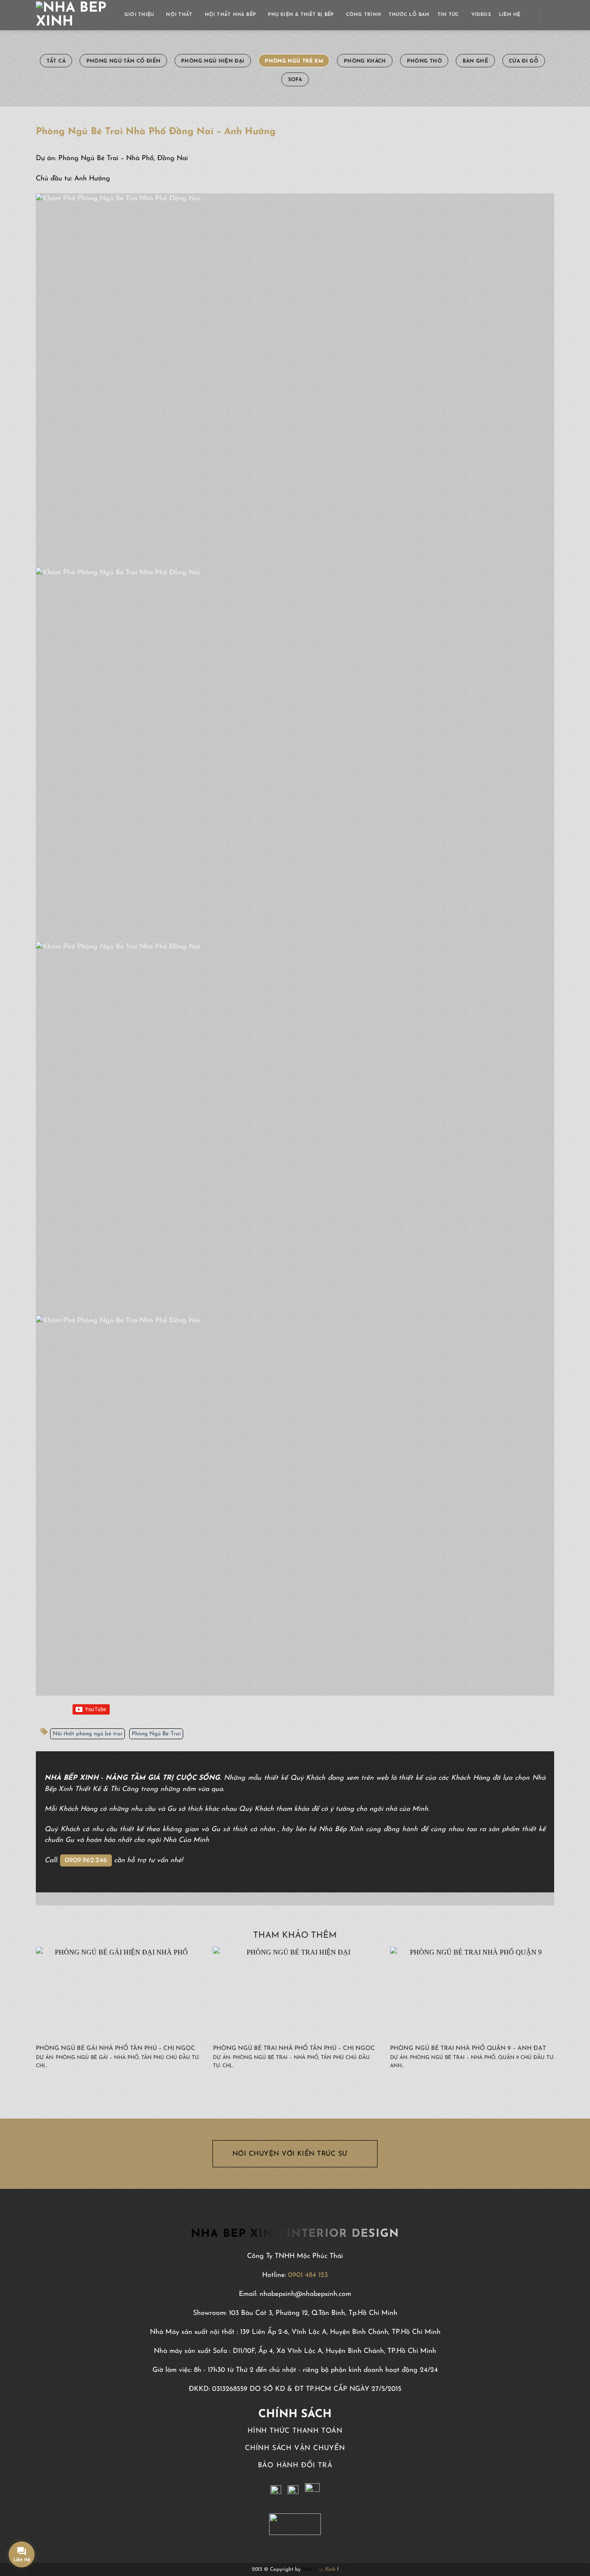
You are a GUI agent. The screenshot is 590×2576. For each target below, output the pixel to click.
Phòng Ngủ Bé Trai (156, 1734)
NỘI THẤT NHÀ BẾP (230, 15)
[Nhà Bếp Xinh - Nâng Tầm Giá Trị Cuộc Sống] (74, 15)
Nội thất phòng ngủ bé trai (87, 1734)
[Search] (551, 15)
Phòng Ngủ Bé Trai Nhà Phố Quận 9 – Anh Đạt (468, 2048)
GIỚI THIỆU (139, 15)
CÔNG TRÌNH (363, 15)
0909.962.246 (86, 1860)
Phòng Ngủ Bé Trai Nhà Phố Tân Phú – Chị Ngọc (294, 2048)
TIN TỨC (448, 15)
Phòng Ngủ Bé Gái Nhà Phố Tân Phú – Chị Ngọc (116, 2048)
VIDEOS (481, 15)
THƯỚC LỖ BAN (409, 15)
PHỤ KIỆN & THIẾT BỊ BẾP (301, 15)
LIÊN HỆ (510, 15)
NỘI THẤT (179, 15)
